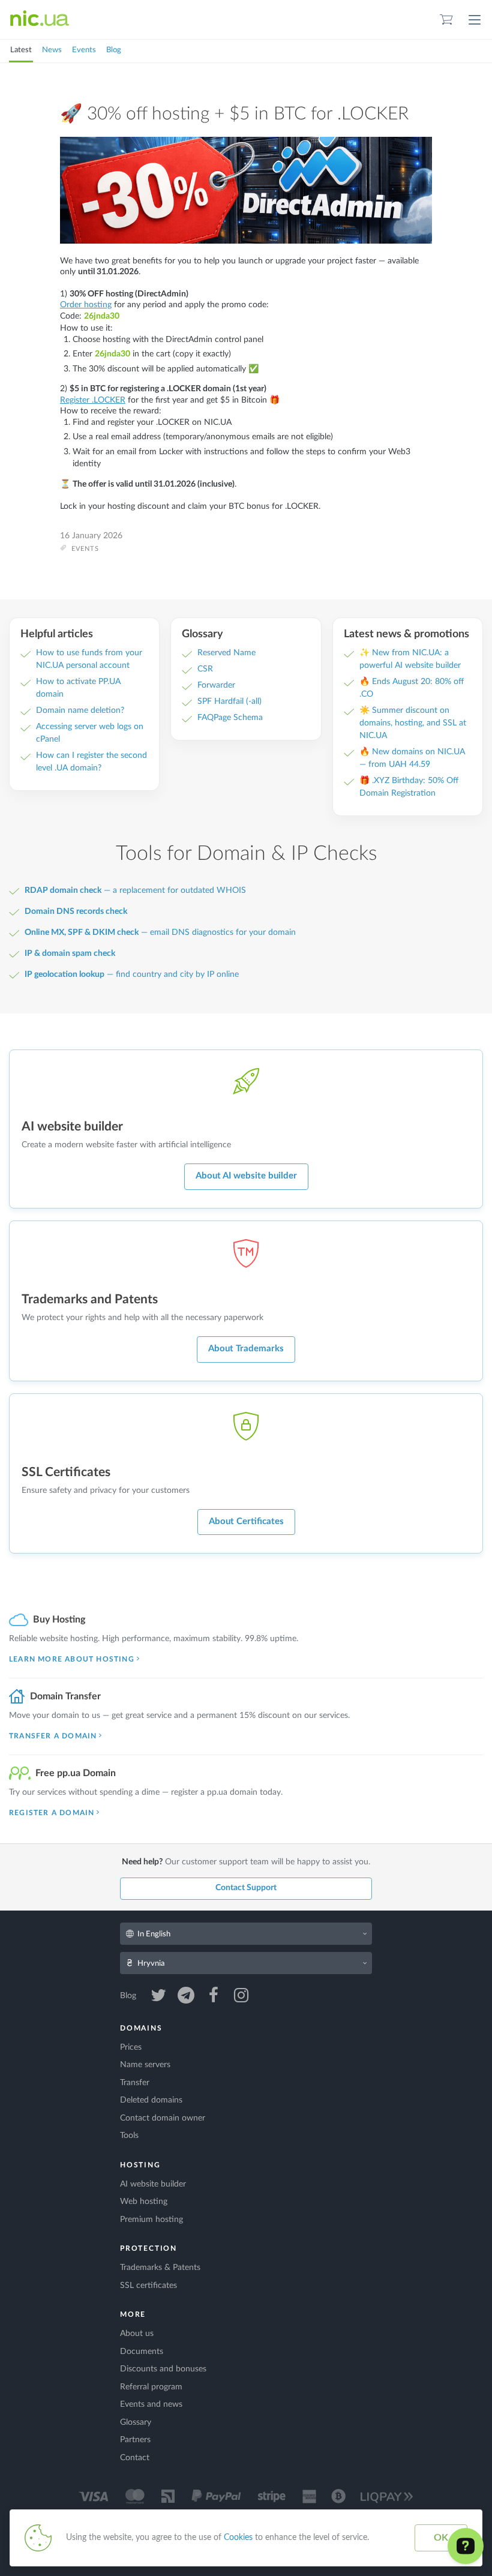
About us (137, 2334)
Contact (135, 2458)
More (133, 2314)
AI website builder (153, 2184)
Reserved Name (226, 653)
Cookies (238, 2538)
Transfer (135, 2083)
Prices (131, 2047)
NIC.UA (40, 19)
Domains (141, 2028)
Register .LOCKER (93, 400)
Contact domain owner (163, 2118)
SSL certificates (148, 2286)
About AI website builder (246, 1176)
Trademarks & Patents (160, 2268)
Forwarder (216, 685)
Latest (21, 50)
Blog (114, 50)
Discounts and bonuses (163, 2369)
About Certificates (246, 1521)
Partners (135, 2440)
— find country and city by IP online (132, 974)
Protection (148, 2248)
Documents (142, 2352)
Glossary (136, 2422)
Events (84, 50)
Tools (129, 2136)
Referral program (151, 2387)
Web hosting (144, 2202)
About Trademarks (246, 1349)
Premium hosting (151, 2220)
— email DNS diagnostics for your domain (160, 932)
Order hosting (86, 305)
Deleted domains (151, 2100)
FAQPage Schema (230, 718)
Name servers (145, 2065)
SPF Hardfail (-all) (229, 701)
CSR (205, 669)
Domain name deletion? (80, 710)
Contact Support (246, 1888)
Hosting (140, 2165)
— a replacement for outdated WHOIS (135, 890)
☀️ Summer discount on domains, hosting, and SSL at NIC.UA (413, 723)
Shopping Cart (446, 20)
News (52, 50)
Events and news (151, 2404)
